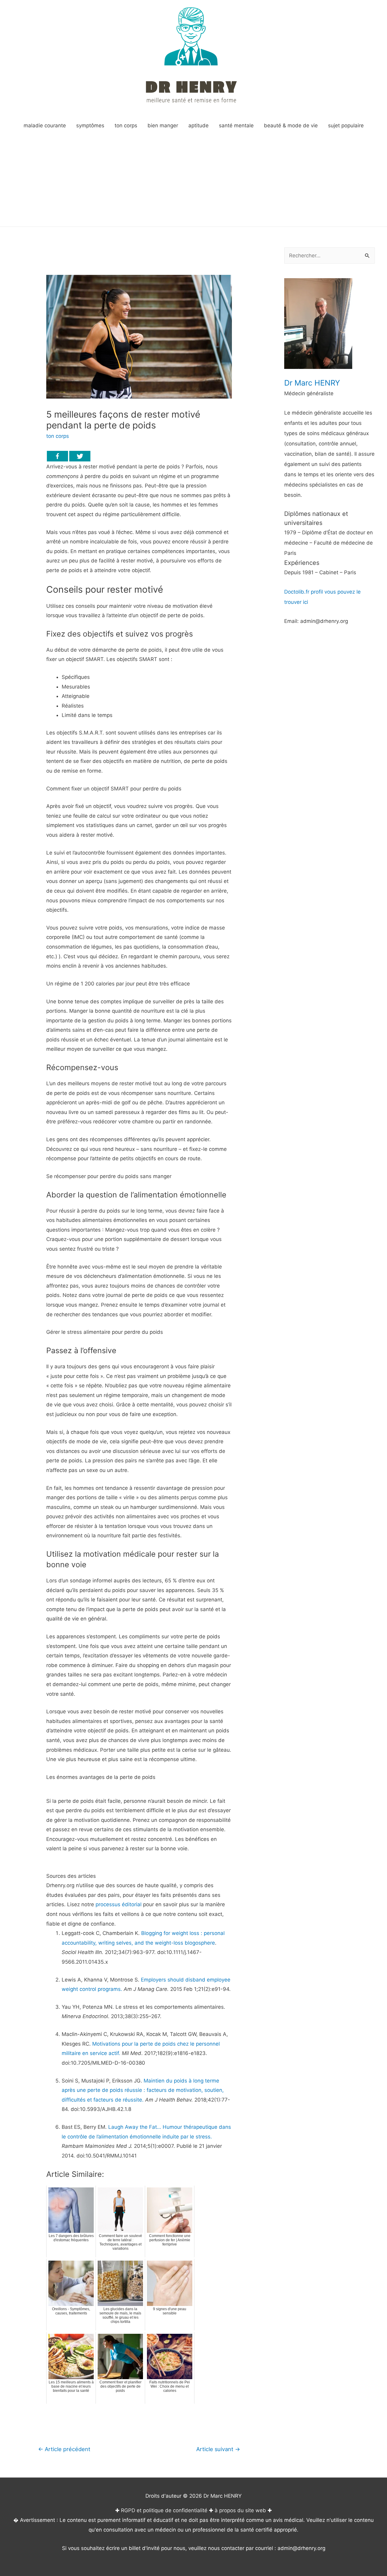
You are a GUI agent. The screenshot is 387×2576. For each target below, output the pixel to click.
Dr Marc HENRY (312, 383)
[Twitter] (80, 456)
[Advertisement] (193, 181)
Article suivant (218, 2449)
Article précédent (64, 2449)
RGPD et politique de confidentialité (164, 2510)
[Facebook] (57, 456)
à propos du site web (240, 2510)
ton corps (58, 436)
